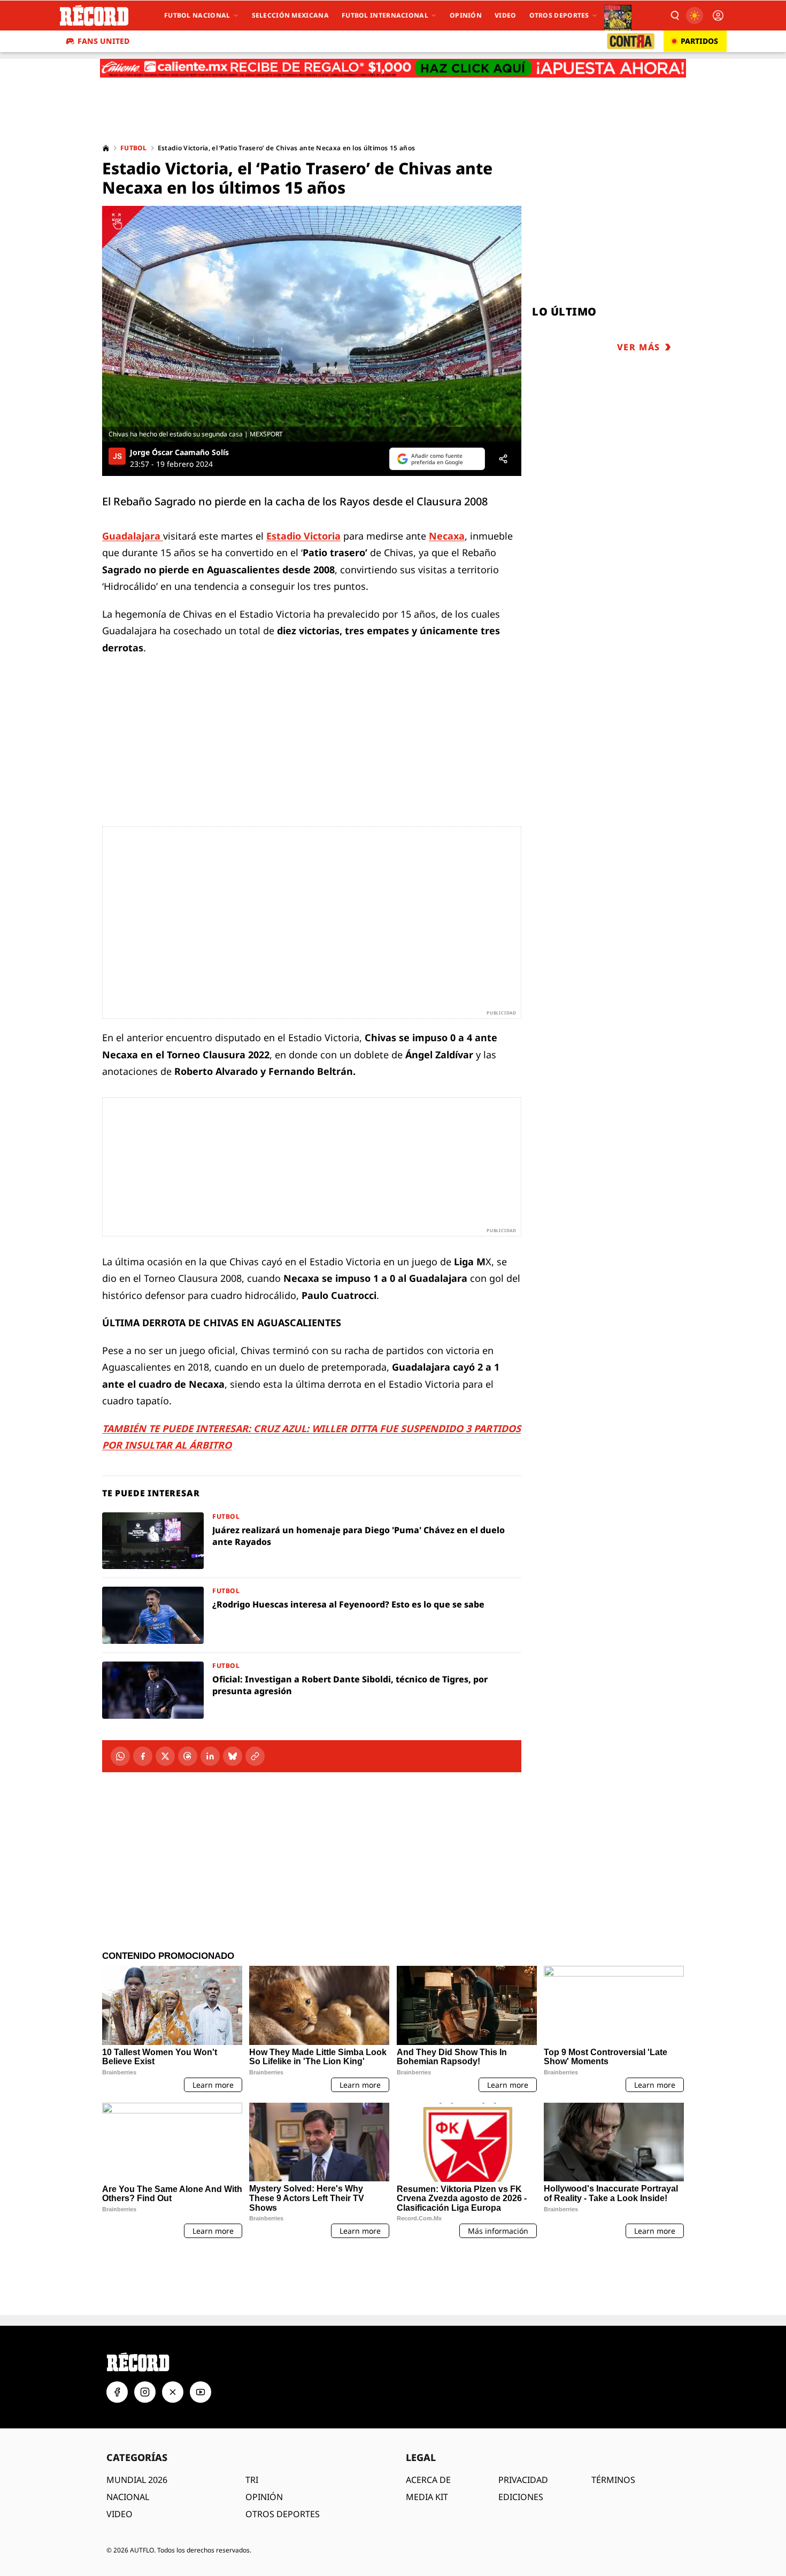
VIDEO (120, 2448)
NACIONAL (128, 2431)
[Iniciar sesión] (718, 16)
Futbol (134, 148)
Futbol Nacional (197, 15)
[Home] (106, 148)
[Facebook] (143, 1756)
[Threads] (188, 1756)
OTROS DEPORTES (283, 2448)
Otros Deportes (559, 15)
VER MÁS (639, 347)
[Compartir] (503, 459)
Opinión (466, 15)
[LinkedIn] (210, 1756)
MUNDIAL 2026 (137, 2413)
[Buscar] (674, 16)
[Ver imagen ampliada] (312, 324)
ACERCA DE (428, 2413)
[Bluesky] (233, 1756)
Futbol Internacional (385, 15)
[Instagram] (145, 2326)
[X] (165, 1756)
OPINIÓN (264, 2431)
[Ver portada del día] (618, 16)
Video (506, 15)
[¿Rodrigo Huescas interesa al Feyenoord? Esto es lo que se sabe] (312, 1615)
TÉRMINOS (613, 2413)
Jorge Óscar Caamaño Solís (179, 452)
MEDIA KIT (427, 2431)
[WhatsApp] (120, 1756)
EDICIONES (521, 2431)
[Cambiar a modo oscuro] (695, 16)
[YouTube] (201, 2326)
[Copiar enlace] (255, 1756)
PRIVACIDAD (523, 2413)
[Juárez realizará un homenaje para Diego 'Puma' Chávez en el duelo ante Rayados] (312, 1541)
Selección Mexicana (290, 15)
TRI (252, 2413)
